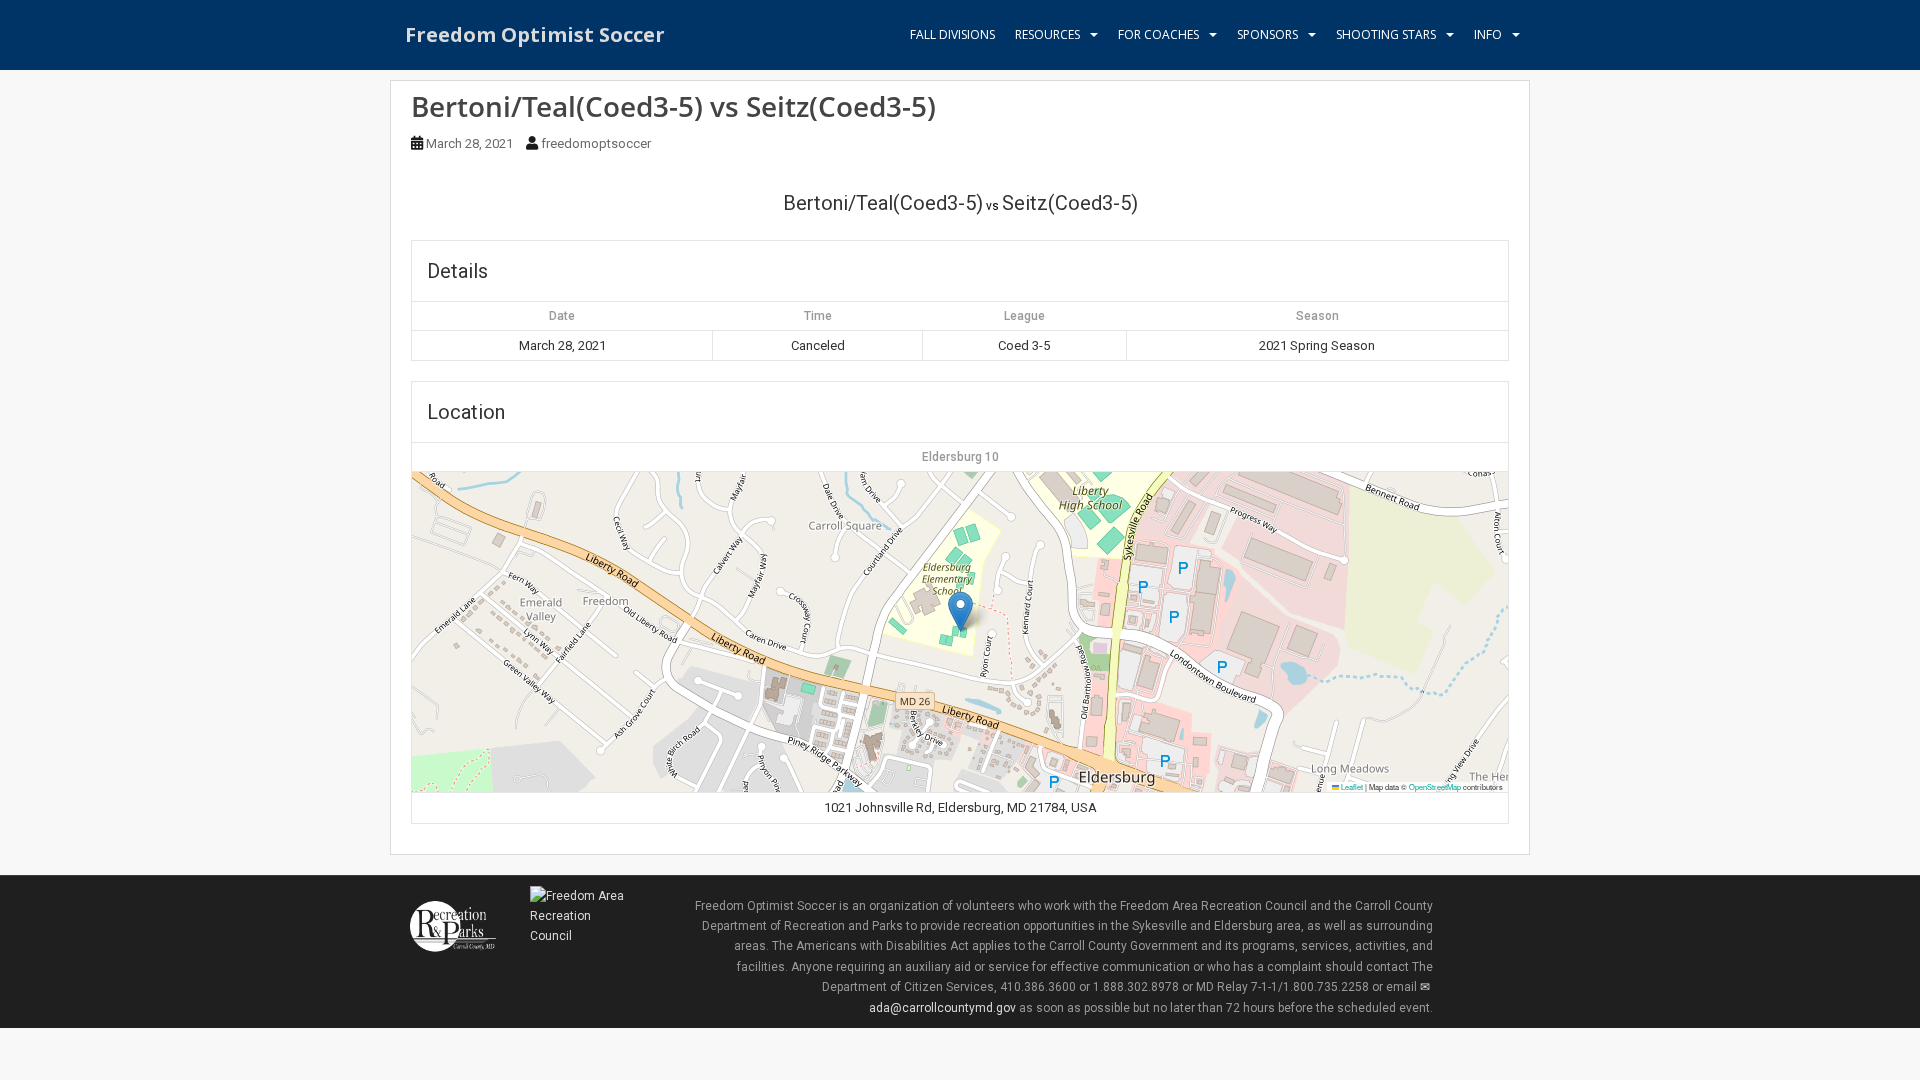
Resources (1047, 34)
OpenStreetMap (1435, 786)
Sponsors (1267, 34)
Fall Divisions (952, 34)
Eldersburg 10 (960, 457)
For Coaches (1158, 34)
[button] (960, 611)
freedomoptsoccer (596, 143)
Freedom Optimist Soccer (535, 34)
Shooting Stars (1386, 34)
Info (1488, 34)
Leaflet (1351, 786)
